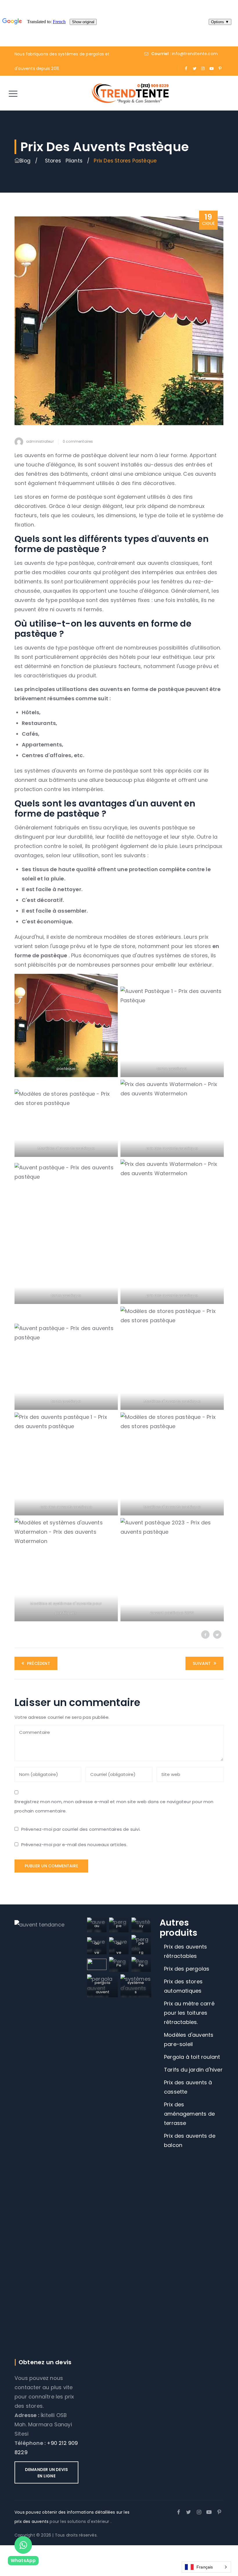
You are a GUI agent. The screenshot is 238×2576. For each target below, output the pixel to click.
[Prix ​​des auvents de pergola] (130, 93)
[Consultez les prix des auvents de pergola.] (17, 161)
